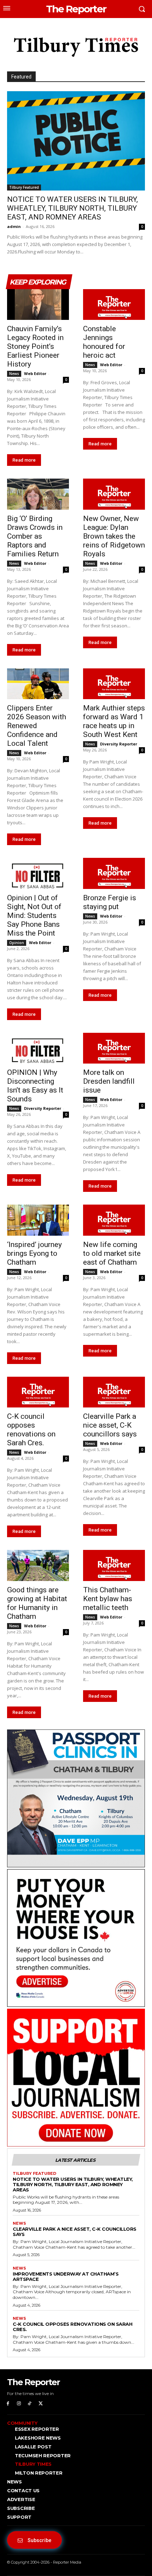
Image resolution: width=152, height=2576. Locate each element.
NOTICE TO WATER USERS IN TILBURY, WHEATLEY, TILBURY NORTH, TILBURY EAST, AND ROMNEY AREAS (72, 208)
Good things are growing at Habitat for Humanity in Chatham (37, 1603)
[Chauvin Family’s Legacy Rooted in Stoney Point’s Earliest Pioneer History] (38, 305)
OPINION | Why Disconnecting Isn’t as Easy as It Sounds (35, 1086)
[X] (40, 2404)
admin (14, 226)
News (14, 374)
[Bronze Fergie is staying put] (114, 873)
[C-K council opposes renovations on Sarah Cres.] (38, 1392)
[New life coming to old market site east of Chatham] (114, 1220)
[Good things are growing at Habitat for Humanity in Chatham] (38, 1565)
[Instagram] (19, 2404)
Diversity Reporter (119, 744)
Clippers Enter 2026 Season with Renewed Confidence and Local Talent (37, 726)
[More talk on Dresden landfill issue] (114, 1048)
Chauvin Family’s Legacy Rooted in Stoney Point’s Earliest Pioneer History (35, 346)
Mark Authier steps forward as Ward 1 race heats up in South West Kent (114, 721)
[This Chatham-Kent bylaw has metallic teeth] (114, 1565)
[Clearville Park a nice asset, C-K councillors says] (114, 1392)
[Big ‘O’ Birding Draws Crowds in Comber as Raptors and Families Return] (38, 494)
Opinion (17, 943)
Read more (24, 460)
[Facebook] (8, 2404)
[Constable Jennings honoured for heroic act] (114, 305)
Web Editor (35, 373)
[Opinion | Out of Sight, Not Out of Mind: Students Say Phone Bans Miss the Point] (38, 873)
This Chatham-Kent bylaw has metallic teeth (108, 1599)
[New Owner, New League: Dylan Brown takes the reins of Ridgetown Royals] (114, 494)
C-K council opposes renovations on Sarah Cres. (31, 1430)
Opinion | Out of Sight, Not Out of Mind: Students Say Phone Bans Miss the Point (34, 915)
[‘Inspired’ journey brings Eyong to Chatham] (38, 1220)
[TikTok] (30, 2404)
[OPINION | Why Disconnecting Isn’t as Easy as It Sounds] (38, 1048)
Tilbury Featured (24, 187)
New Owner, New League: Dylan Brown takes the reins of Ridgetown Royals (114, 536)
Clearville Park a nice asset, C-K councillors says (110, 1425)
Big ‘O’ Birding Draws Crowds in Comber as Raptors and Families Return (35, 536)
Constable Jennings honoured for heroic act (104, 342)
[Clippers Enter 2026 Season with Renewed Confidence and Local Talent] (38, 684)
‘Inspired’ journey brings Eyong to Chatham (34, 1253)
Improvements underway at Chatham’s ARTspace (66, 2276)
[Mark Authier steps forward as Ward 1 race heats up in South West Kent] (114, 684)
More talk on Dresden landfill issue (109, 1081)
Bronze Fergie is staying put (110, 902)
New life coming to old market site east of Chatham (112, 1253)
